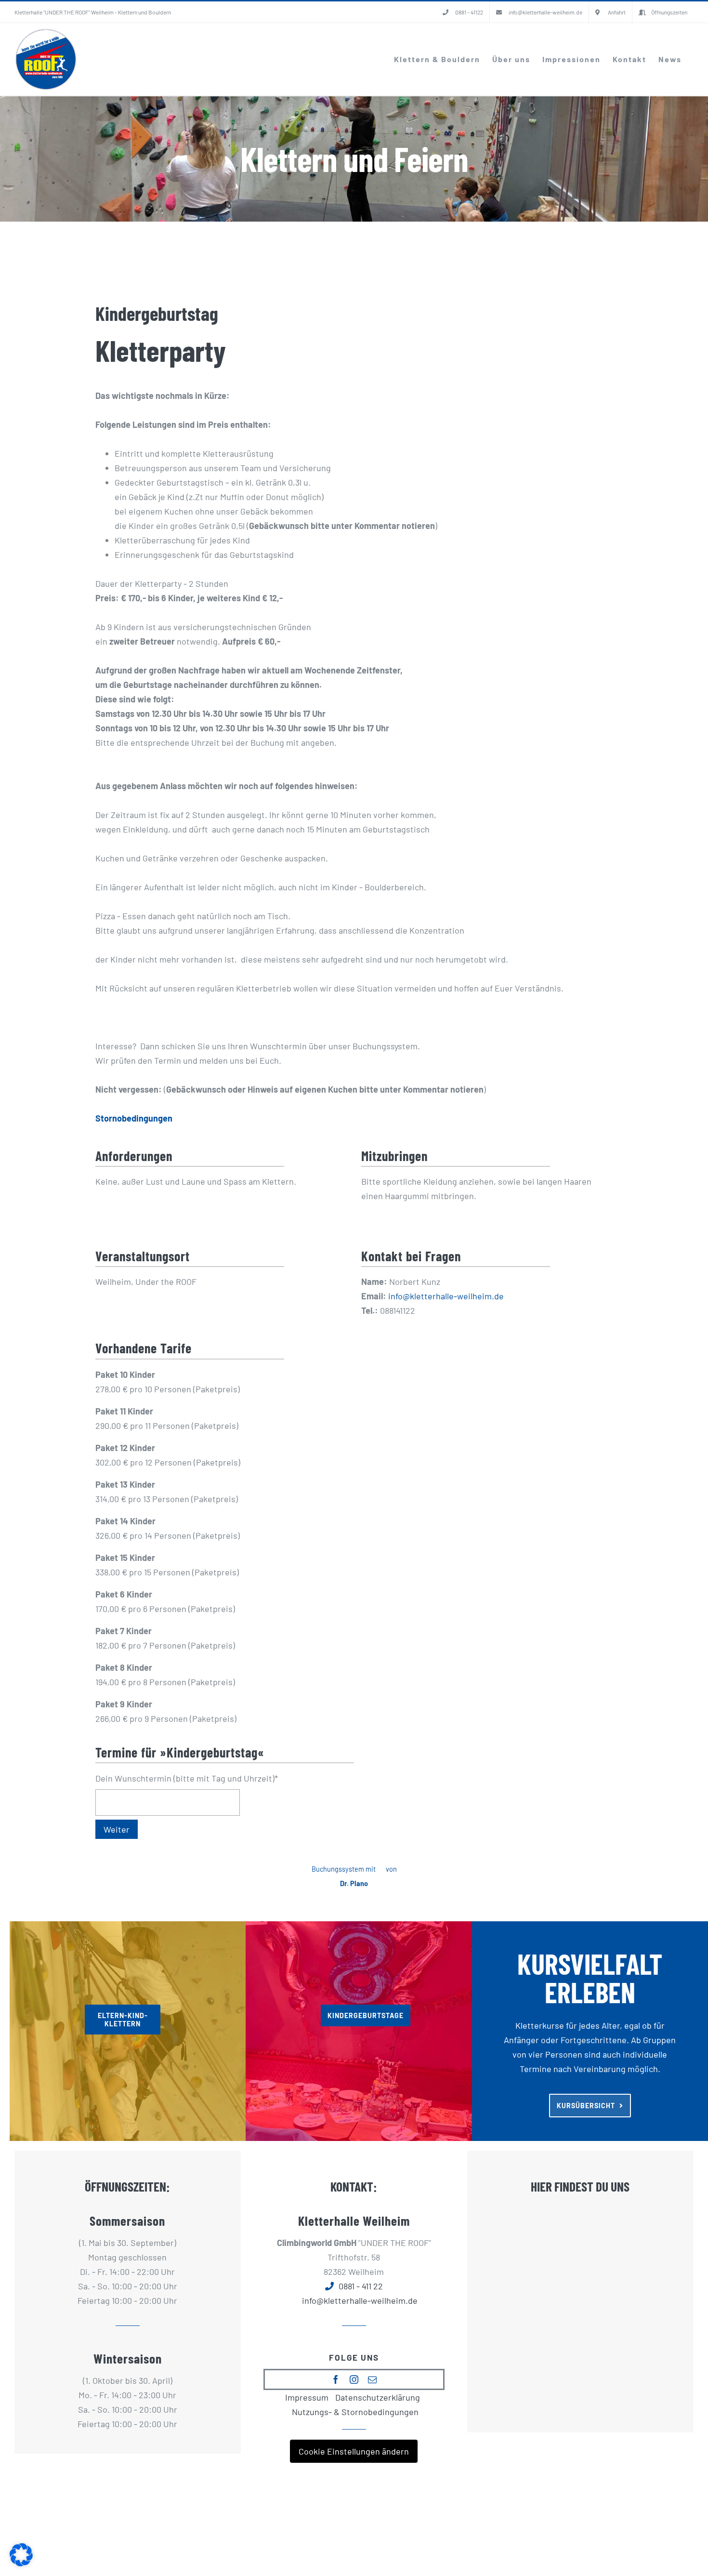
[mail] (372, 2379)
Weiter (117, 1829)
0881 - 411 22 (361, 2286)
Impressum (307, 2397)
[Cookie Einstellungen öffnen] (21, 2563)
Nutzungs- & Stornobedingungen (355, 2412)
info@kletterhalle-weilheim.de (446, 1296)
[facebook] (336, 2379)
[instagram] (354, 2379)
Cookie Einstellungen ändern (354, 2451)
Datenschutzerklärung (378, 2397)
